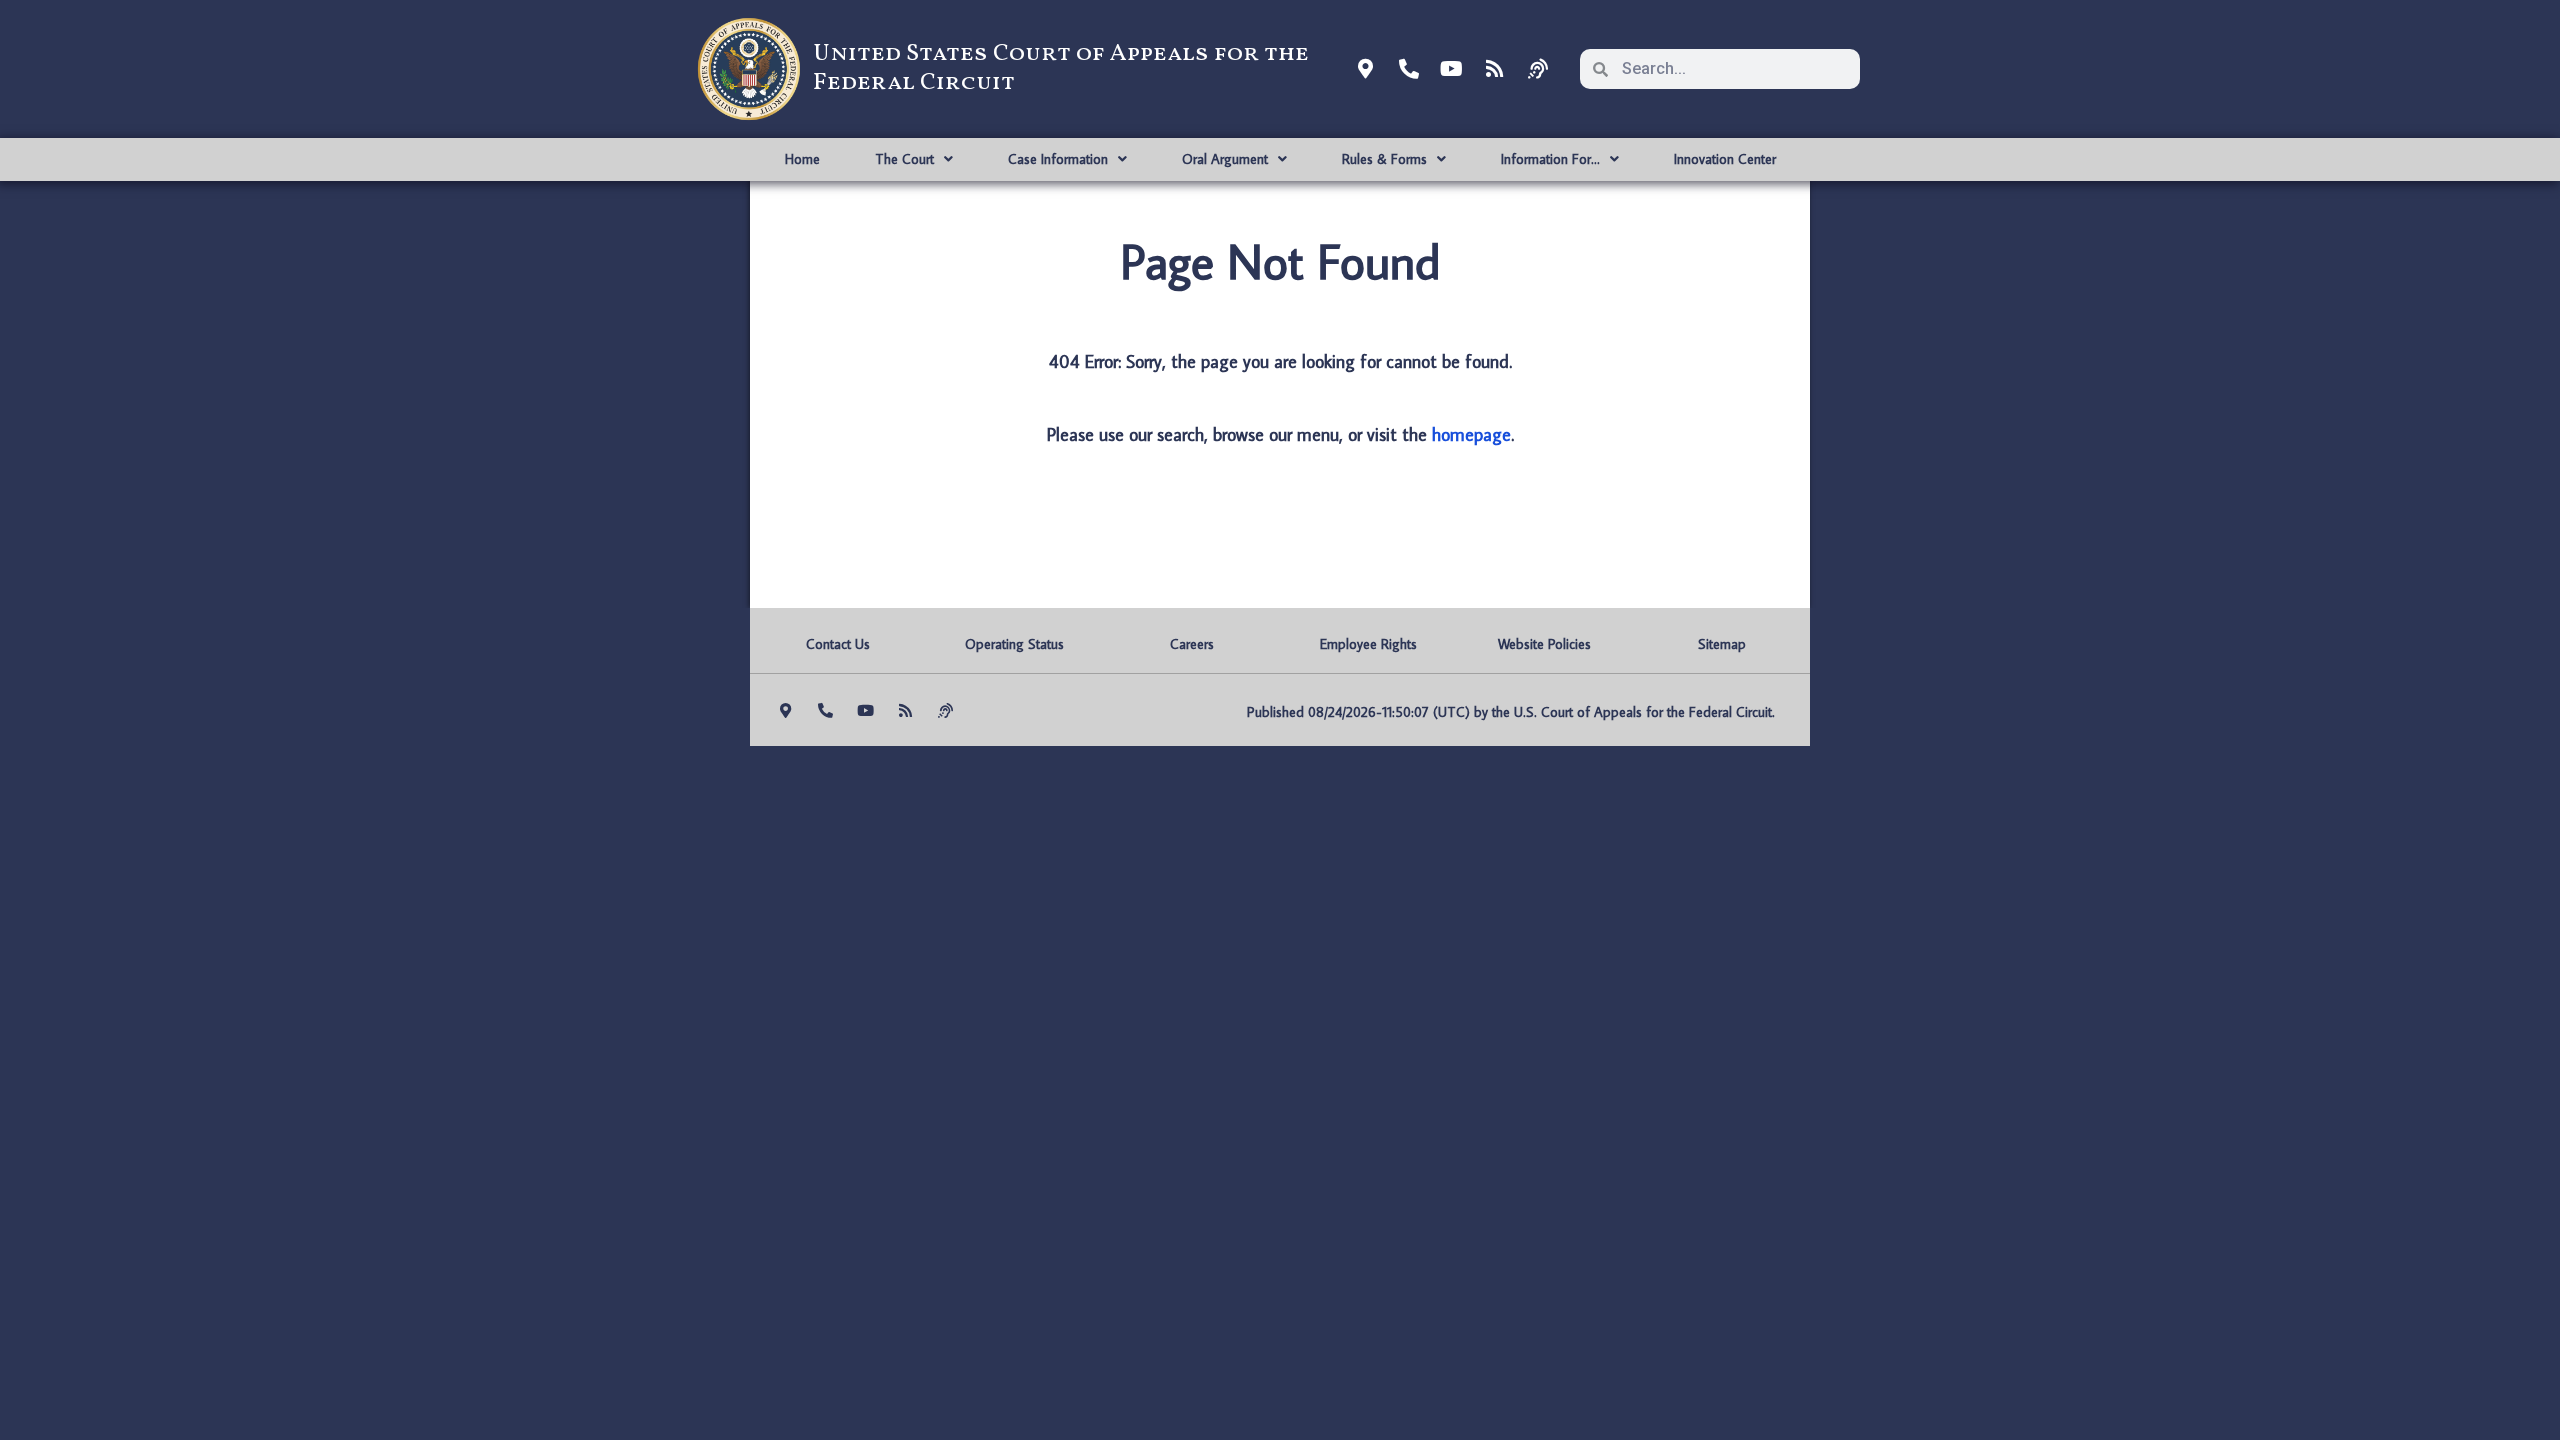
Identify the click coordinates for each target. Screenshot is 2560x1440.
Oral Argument (1225, 159)
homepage (1471, 434)
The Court (904, 159)
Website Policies (1544, 644)
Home (802, 159)
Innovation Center (1725, 159)
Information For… (1550, 159)
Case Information (1058, 159)
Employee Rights (1368, 644)
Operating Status (1014, 644)
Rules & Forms (1384, 159)
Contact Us (838, 644)
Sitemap (1722, 644)
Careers (1192, 644)
